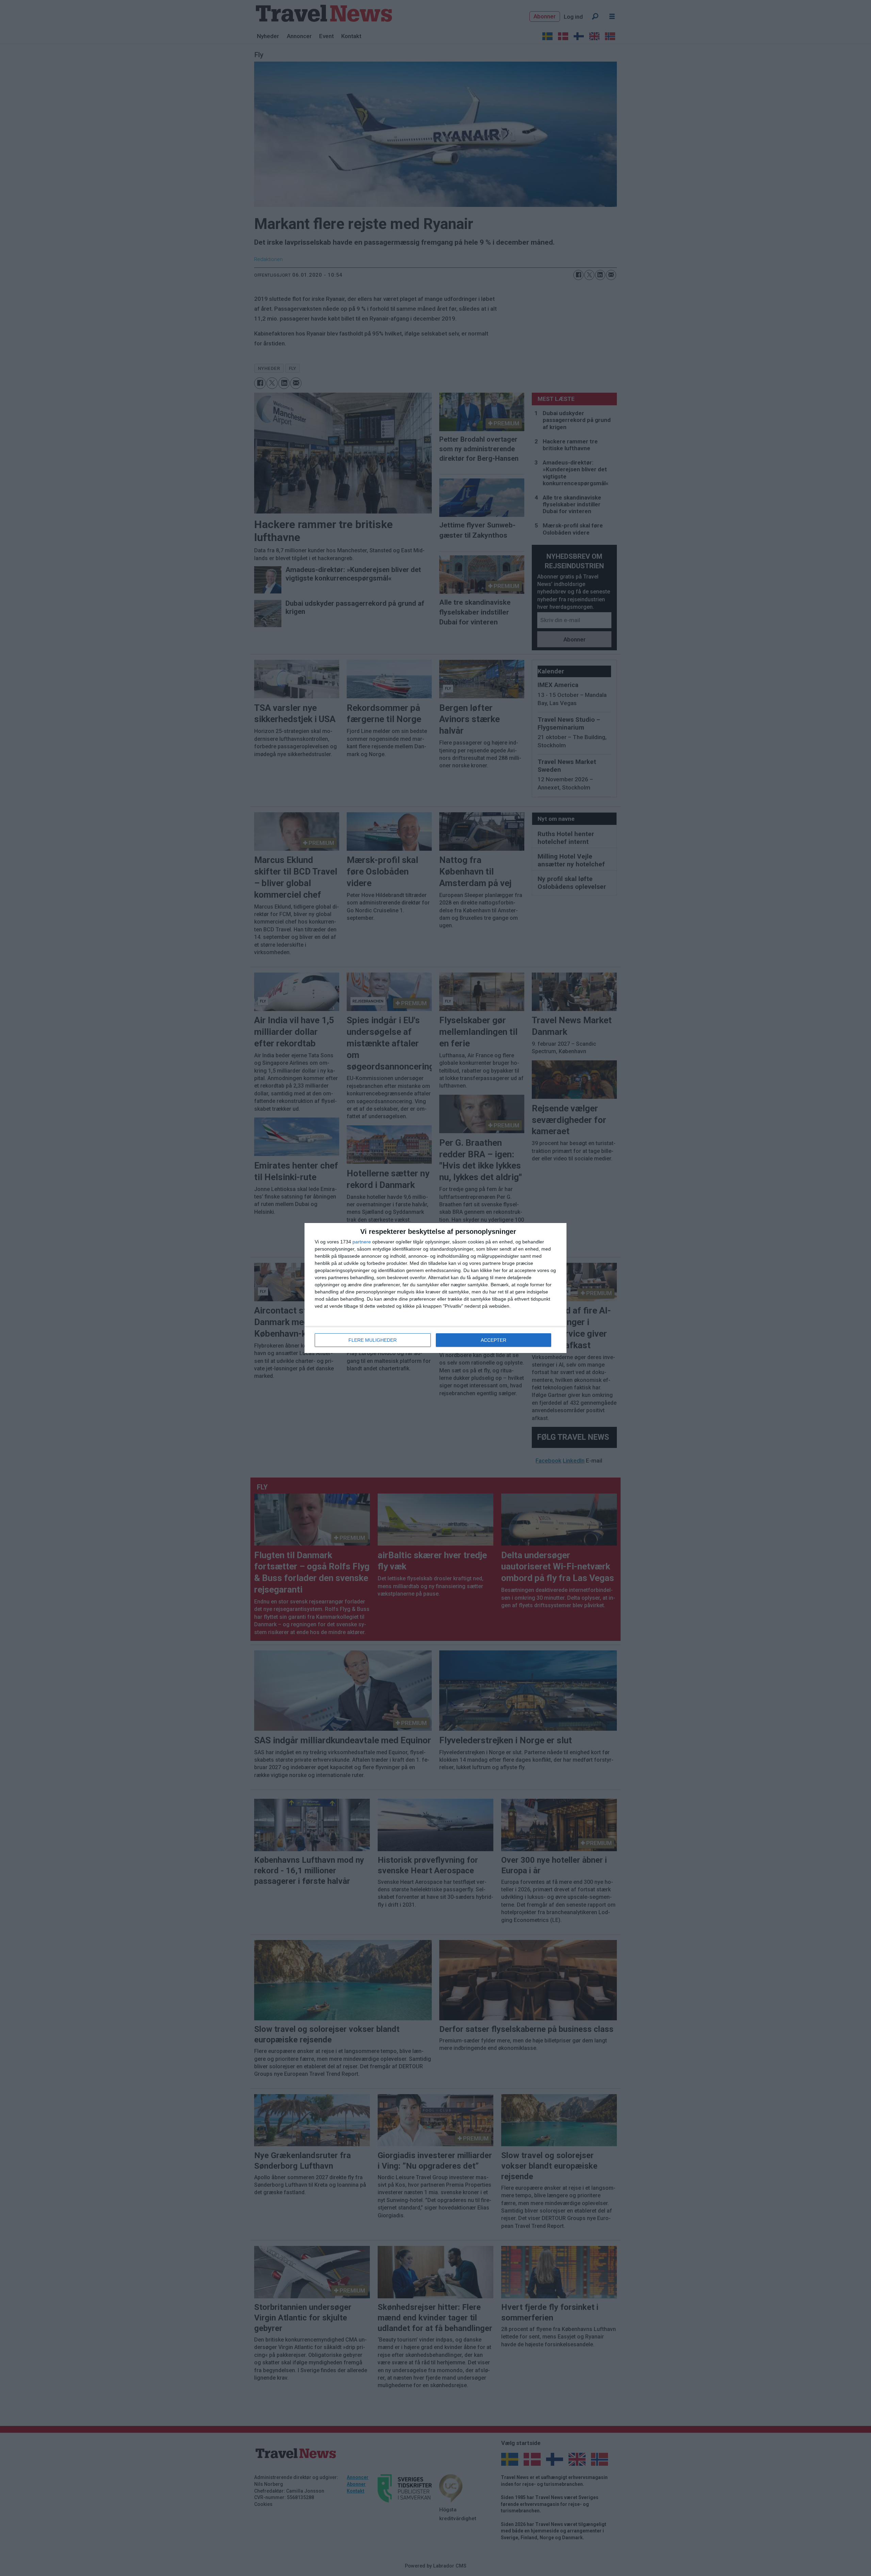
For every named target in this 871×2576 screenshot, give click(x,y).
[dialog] (435, 1288)
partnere (362, 1242)
